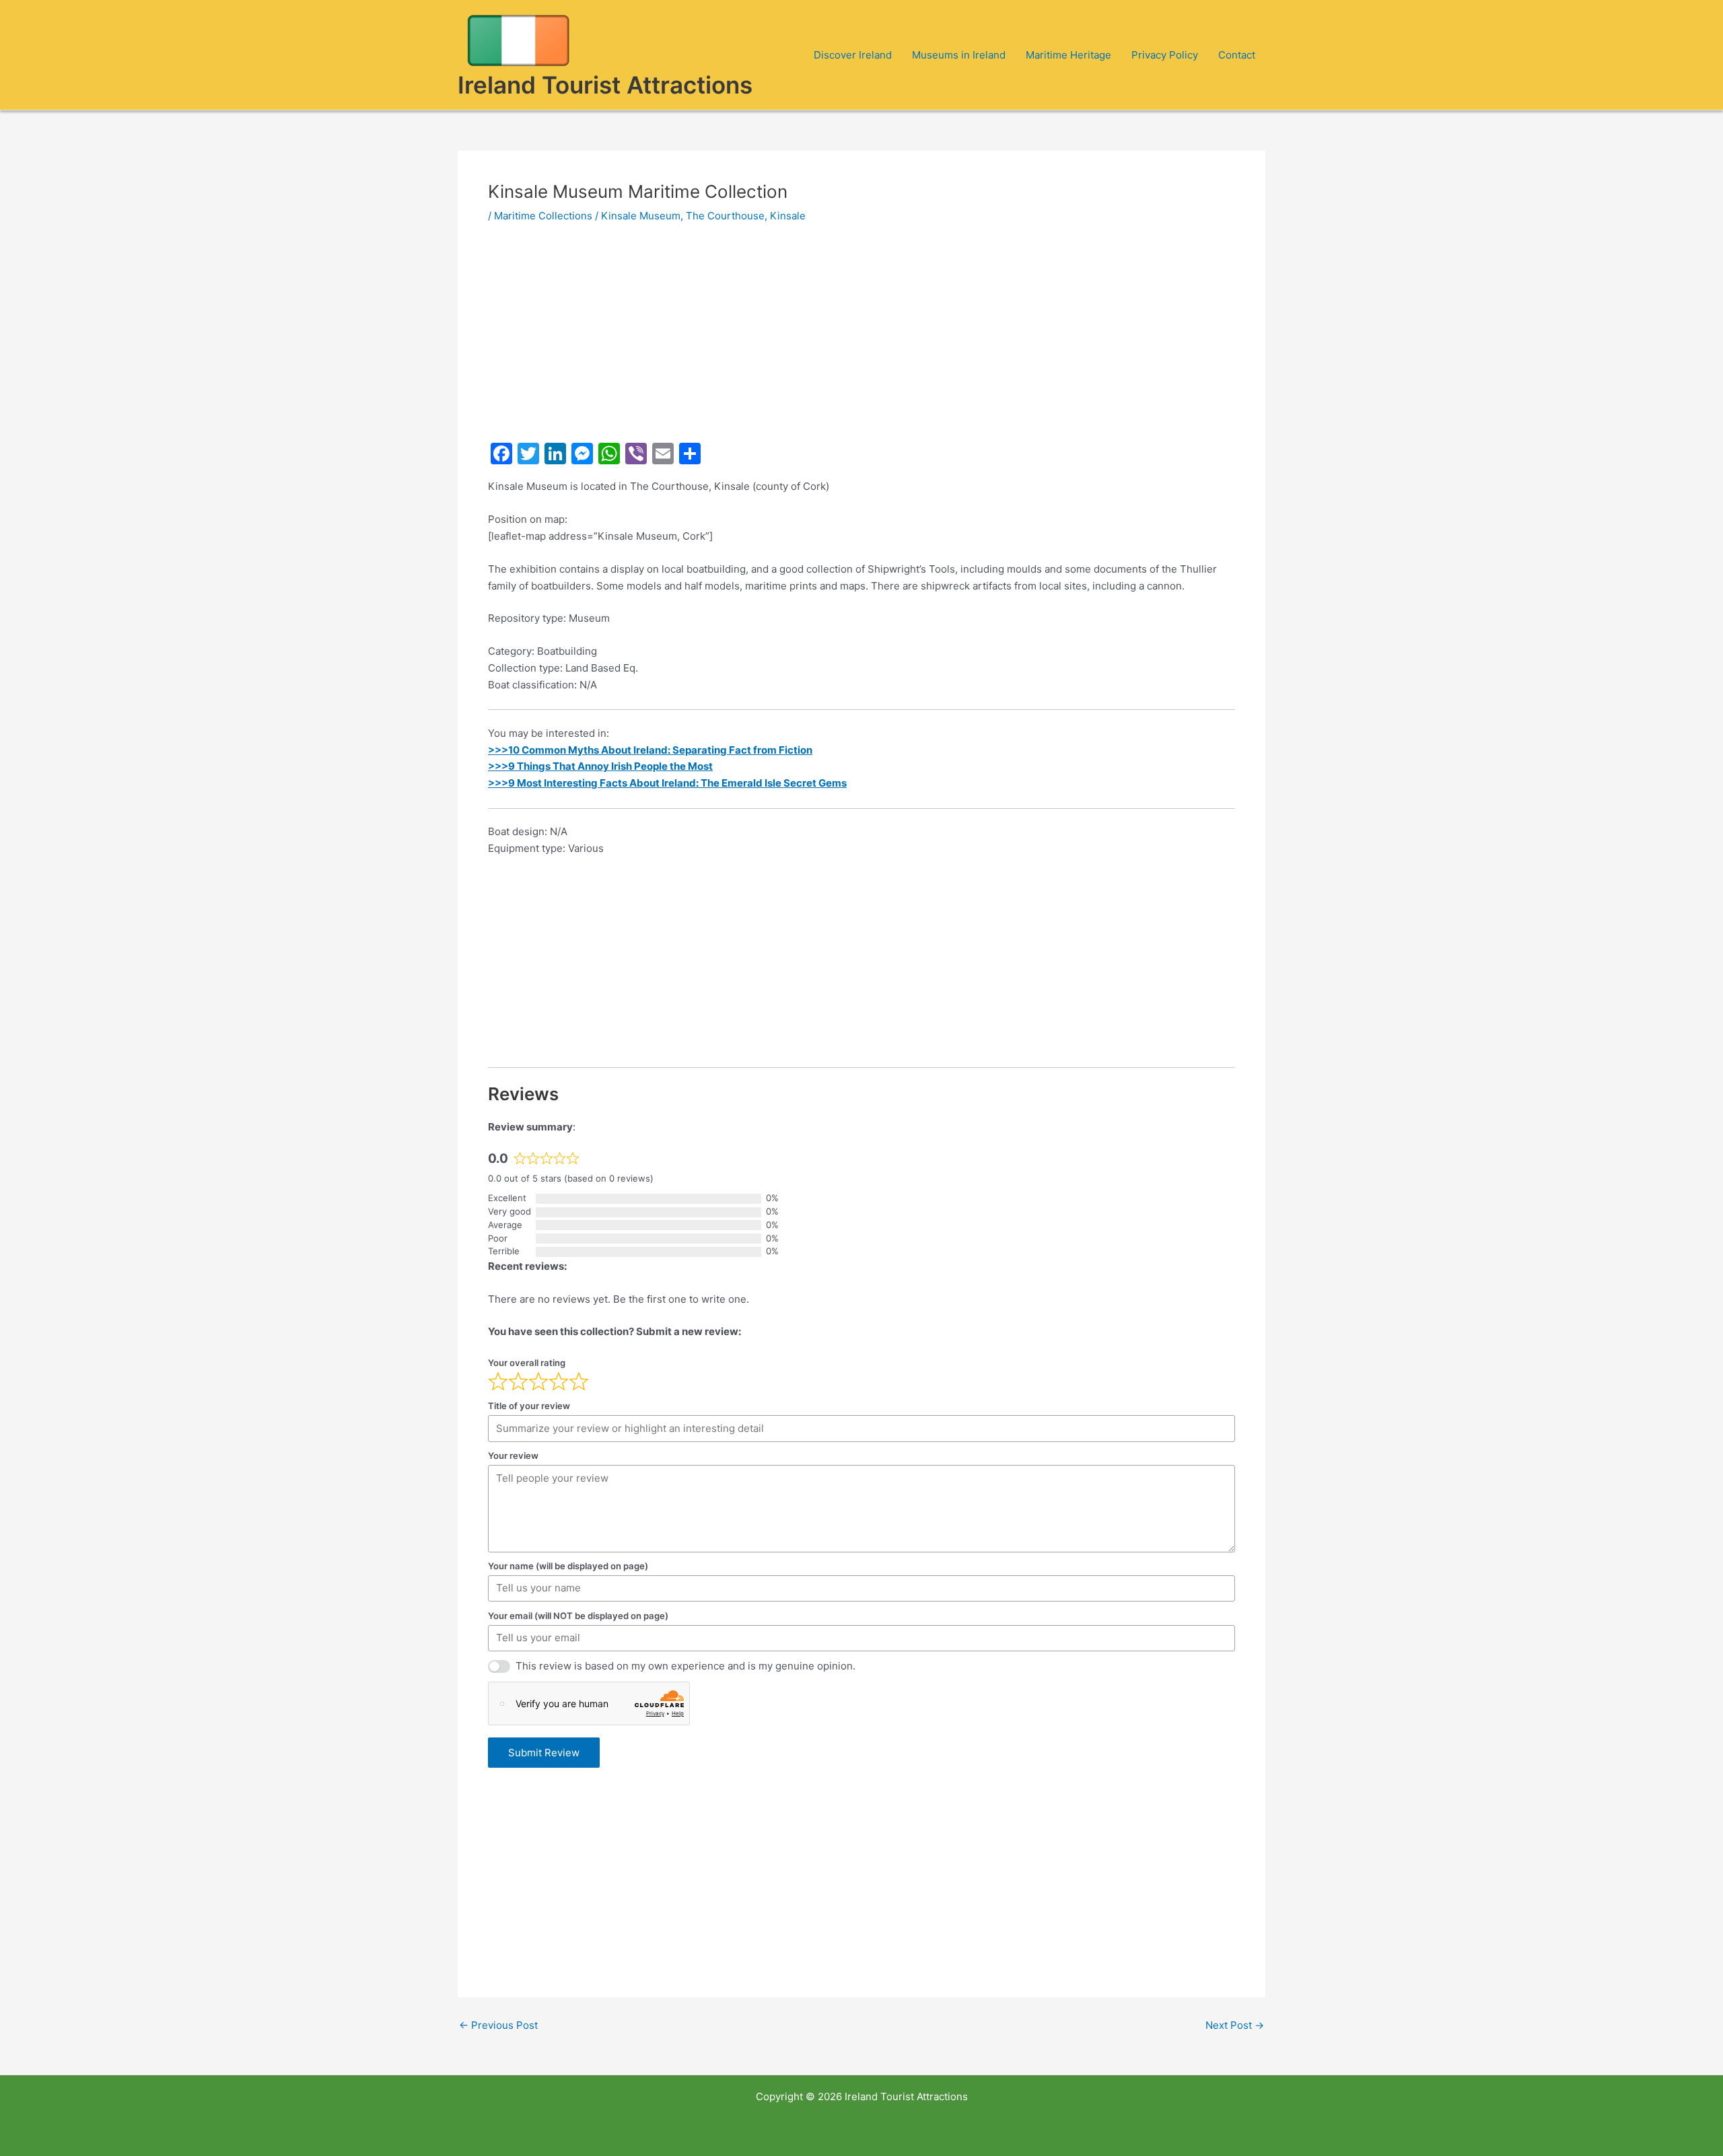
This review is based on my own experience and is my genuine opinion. (685, 1666)
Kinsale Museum (641, 216)
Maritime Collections (543, 216)
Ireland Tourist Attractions (605, 85)
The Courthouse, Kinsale (746, 216)
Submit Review (544, 1753)
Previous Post (498, 2025)
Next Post (1235, 2025)
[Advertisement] (861, 338)
